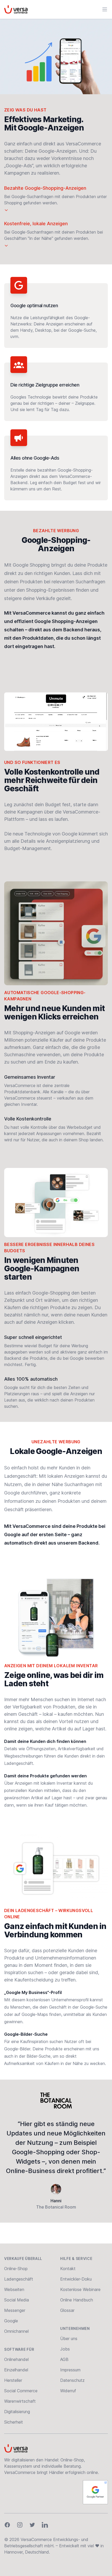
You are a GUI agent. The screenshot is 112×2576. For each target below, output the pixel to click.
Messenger (15, 2310)
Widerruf (68, 2391)
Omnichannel (16, 2331)
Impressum (70, 2370)
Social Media (17, 2300)
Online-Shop (16, 2269)
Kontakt (68, 2269)
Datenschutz (72, 2380)
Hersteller (13, 2380)
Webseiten (14, 2289)
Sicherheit (14, 2422)
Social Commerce (21, 2391)
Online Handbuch (77, 2300)
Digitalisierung (17, 2412)
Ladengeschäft (19, 2279)
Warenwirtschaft (20, 2401)
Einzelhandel (16, 2370)
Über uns (69, 2338)
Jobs (65, 2349)
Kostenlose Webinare (80, 2289)
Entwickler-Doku (76, 2279)
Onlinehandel (16, 2359)
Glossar (67, 2310)
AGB (64, 2359)
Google (11, 2321)
